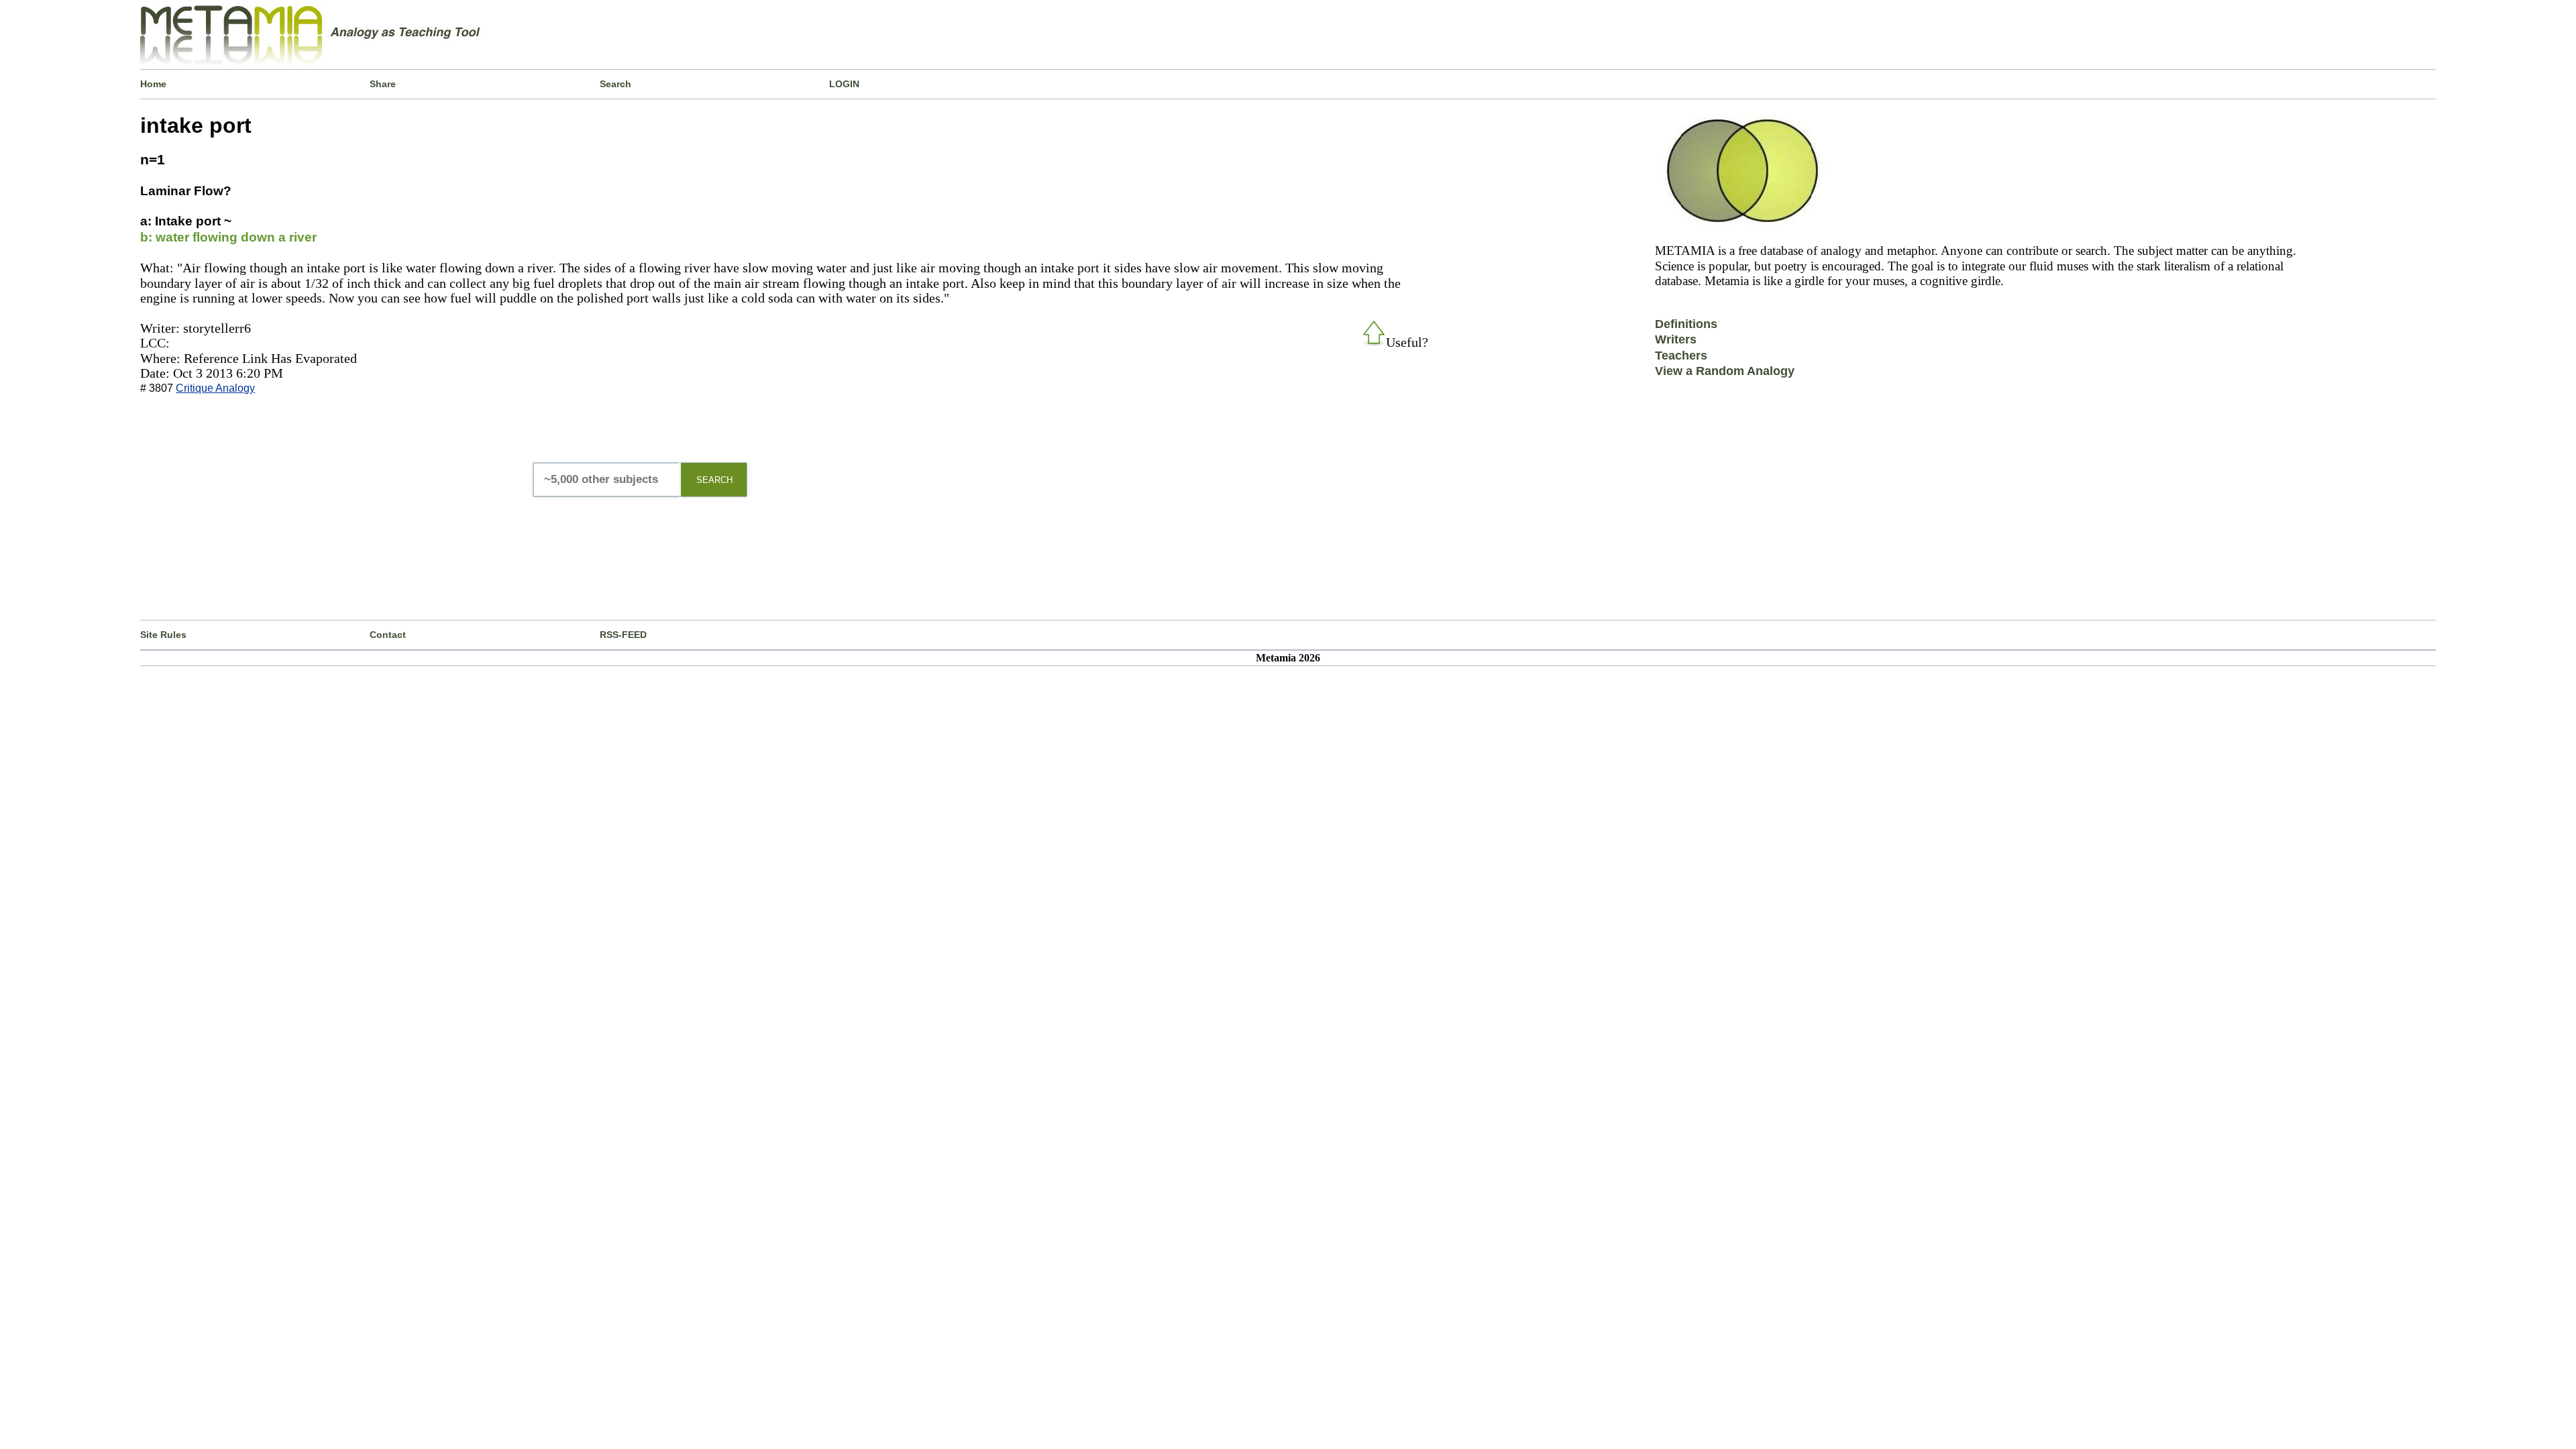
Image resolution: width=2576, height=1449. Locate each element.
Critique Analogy (215, 388)
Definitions (1686, 324)
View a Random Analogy (1725, 371)
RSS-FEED (623, 635)
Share (383, 84)
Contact (388, 635)
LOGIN (844, 84)
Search (615, 84)
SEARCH (714, 480)
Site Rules (163, 635)
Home (153, 84)
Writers (1676, 339)
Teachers (1681, 356)
